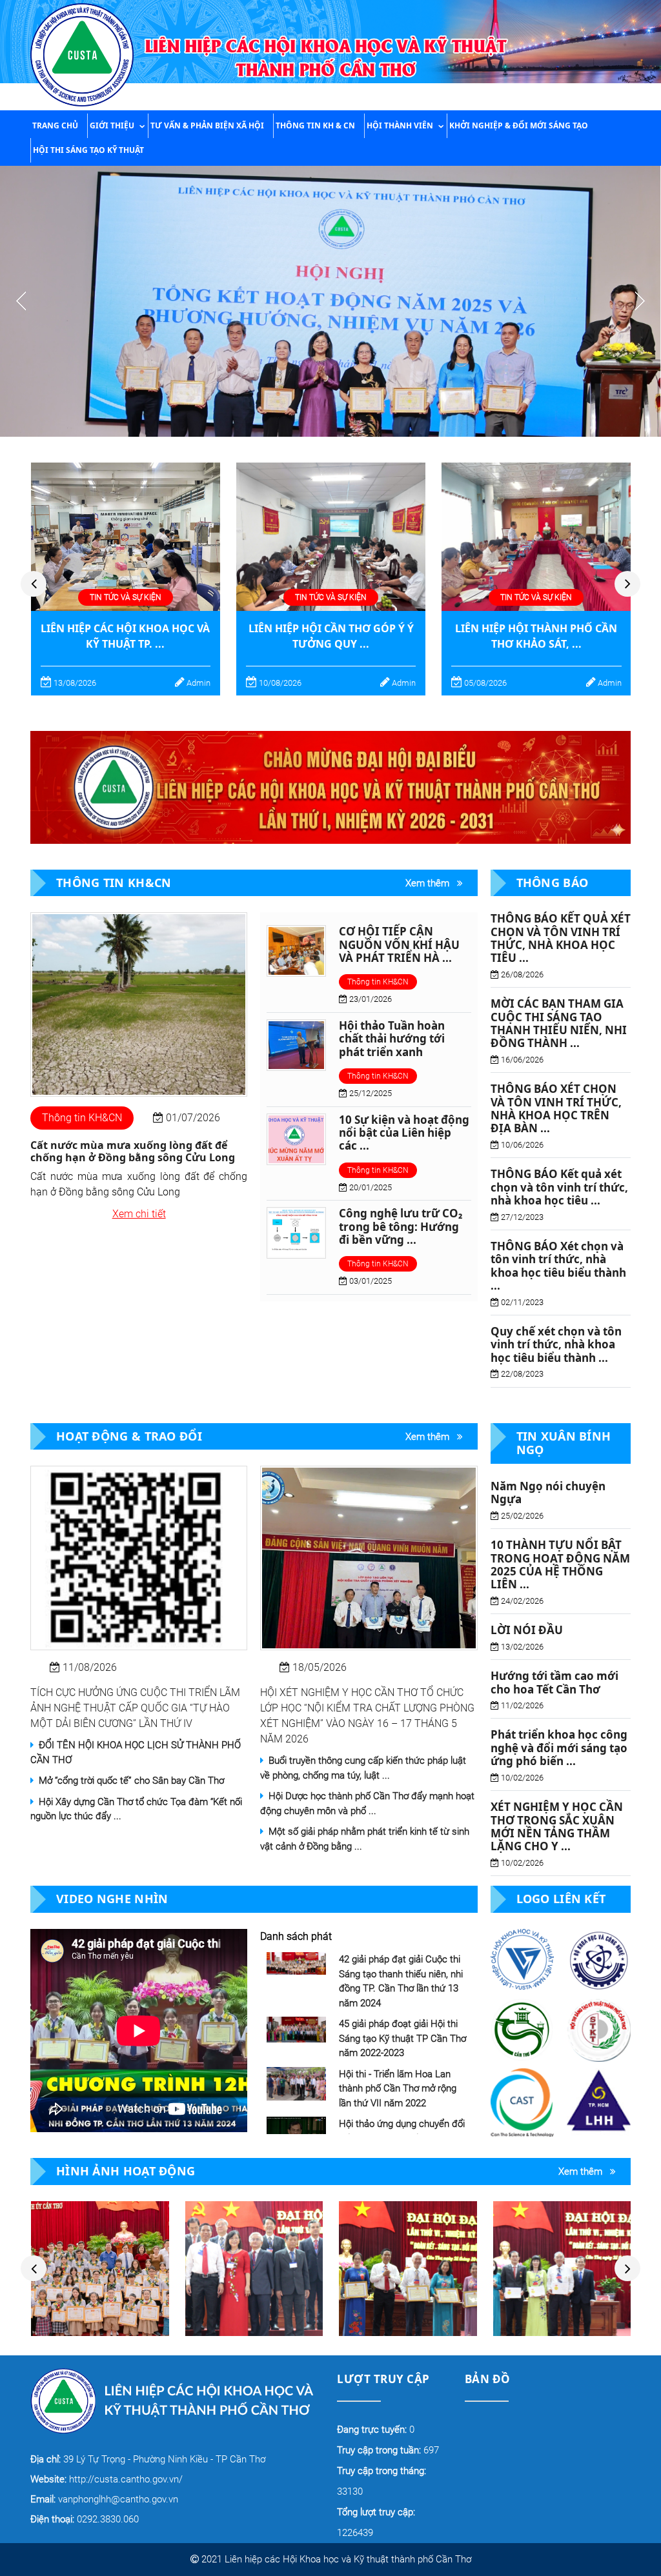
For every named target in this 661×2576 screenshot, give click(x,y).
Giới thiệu (112, 125)
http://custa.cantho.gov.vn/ (107, 2479)
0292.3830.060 (85, 2519)
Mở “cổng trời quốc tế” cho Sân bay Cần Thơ (129, 1781)
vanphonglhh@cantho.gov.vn (104, 2499)
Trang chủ (55, 125)
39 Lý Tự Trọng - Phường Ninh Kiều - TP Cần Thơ (148, 2459)
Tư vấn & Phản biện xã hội (207, 125)
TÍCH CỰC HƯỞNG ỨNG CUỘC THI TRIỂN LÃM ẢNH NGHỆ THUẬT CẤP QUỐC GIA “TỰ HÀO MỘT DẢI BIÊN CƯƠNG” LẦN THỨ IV (135, 1708)
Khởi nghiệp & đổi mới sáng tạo (519, 125)
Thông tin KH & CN (315, 125)
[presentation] (34, 584)
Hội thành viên (400, 125)
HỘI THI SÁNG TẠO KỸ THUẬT (88, 150)
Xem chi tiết (139, 1214)
